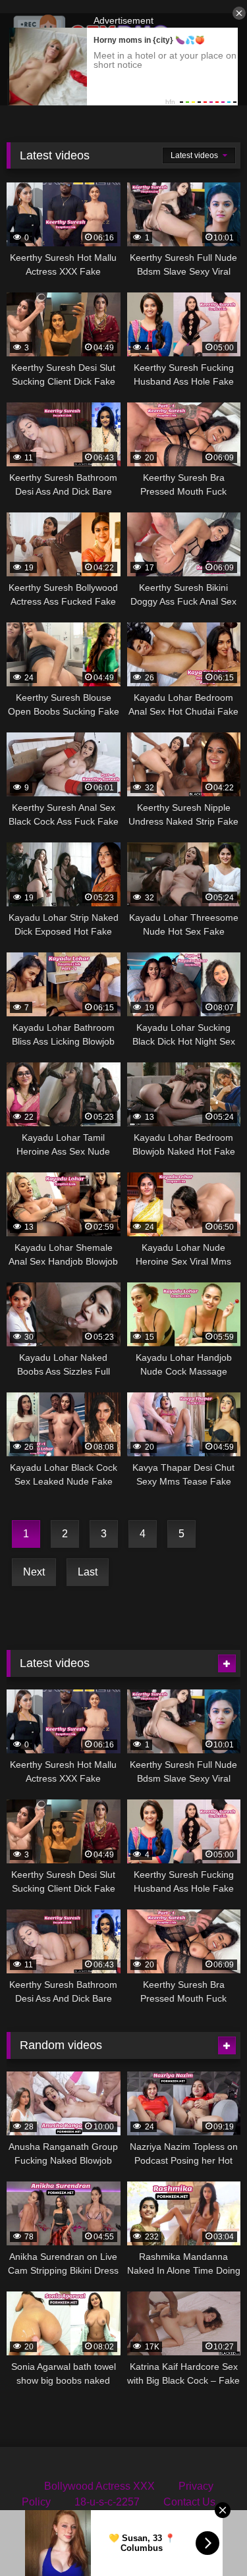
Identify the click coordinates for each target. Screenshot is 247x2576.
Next (34, 1572)
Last (88, 1572)
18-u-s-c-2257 (107, 2502)
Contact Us (189, 2502)
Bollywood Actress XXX (99, 2486)
